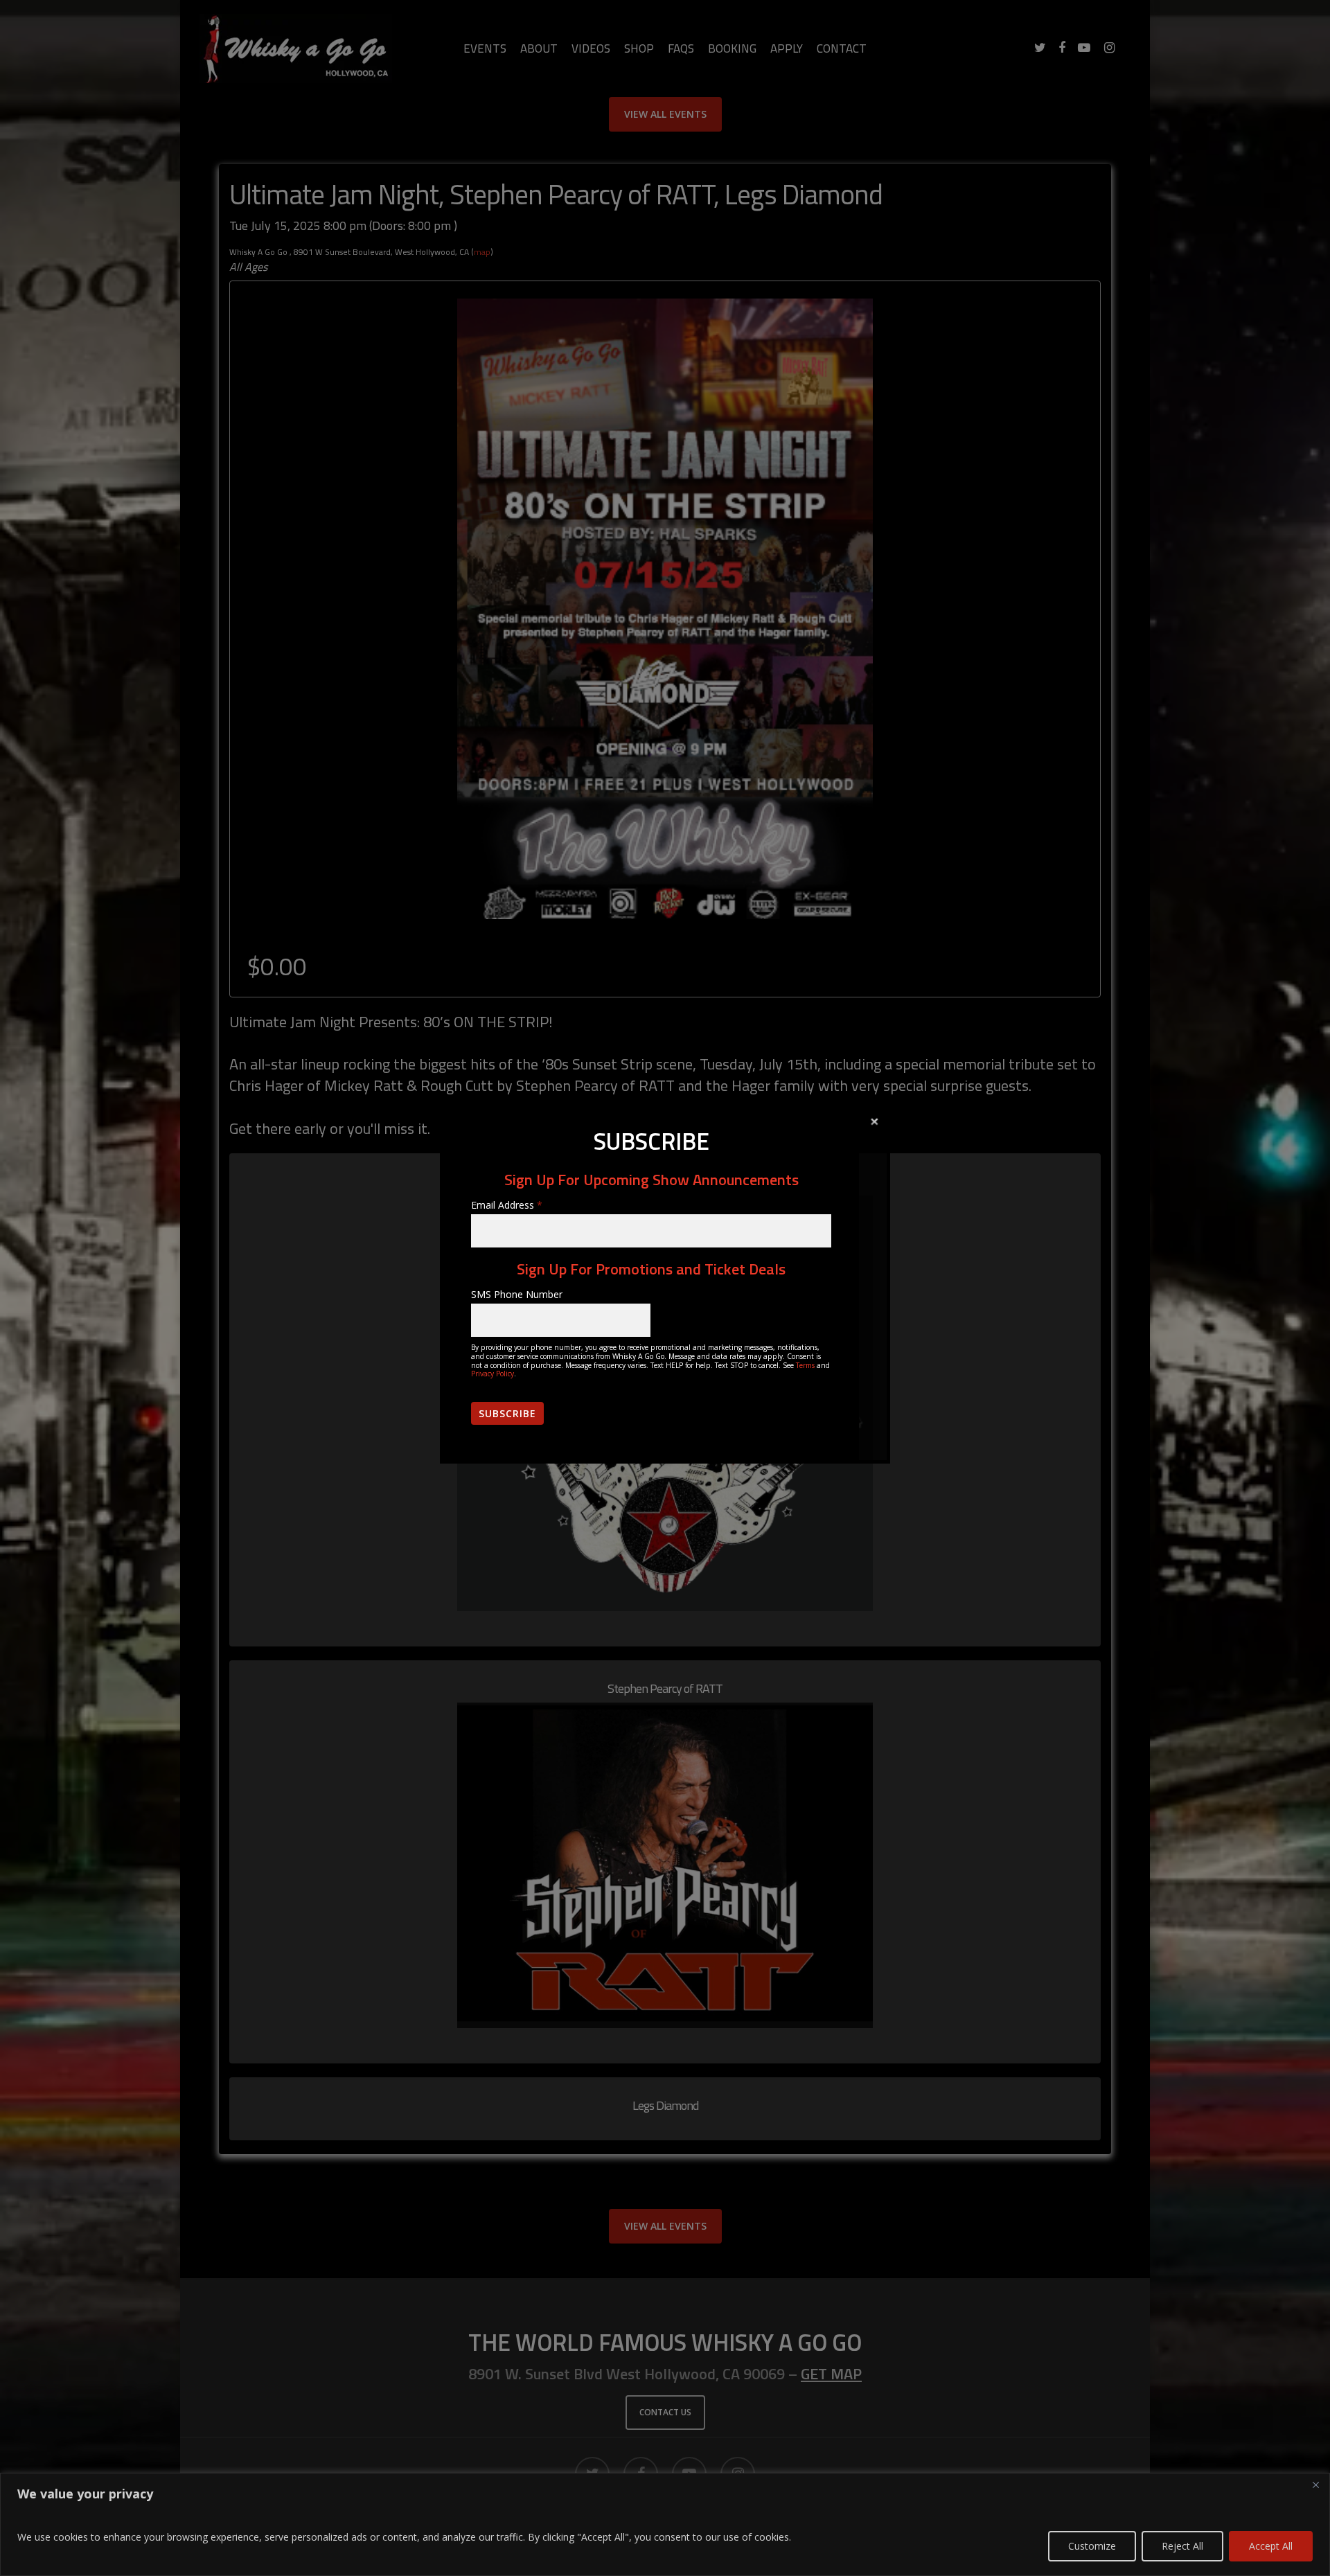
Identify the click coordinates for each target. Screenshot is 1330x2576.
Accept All (1271, 2546)
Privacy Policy (493, 1374)
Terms (805, 1365)
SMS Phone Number (517, 1294)
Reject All (1182, 2546)
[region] (665, 2524)
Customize (1092, 2546)
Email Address (507, 1205)
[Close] (1315, 2485)
